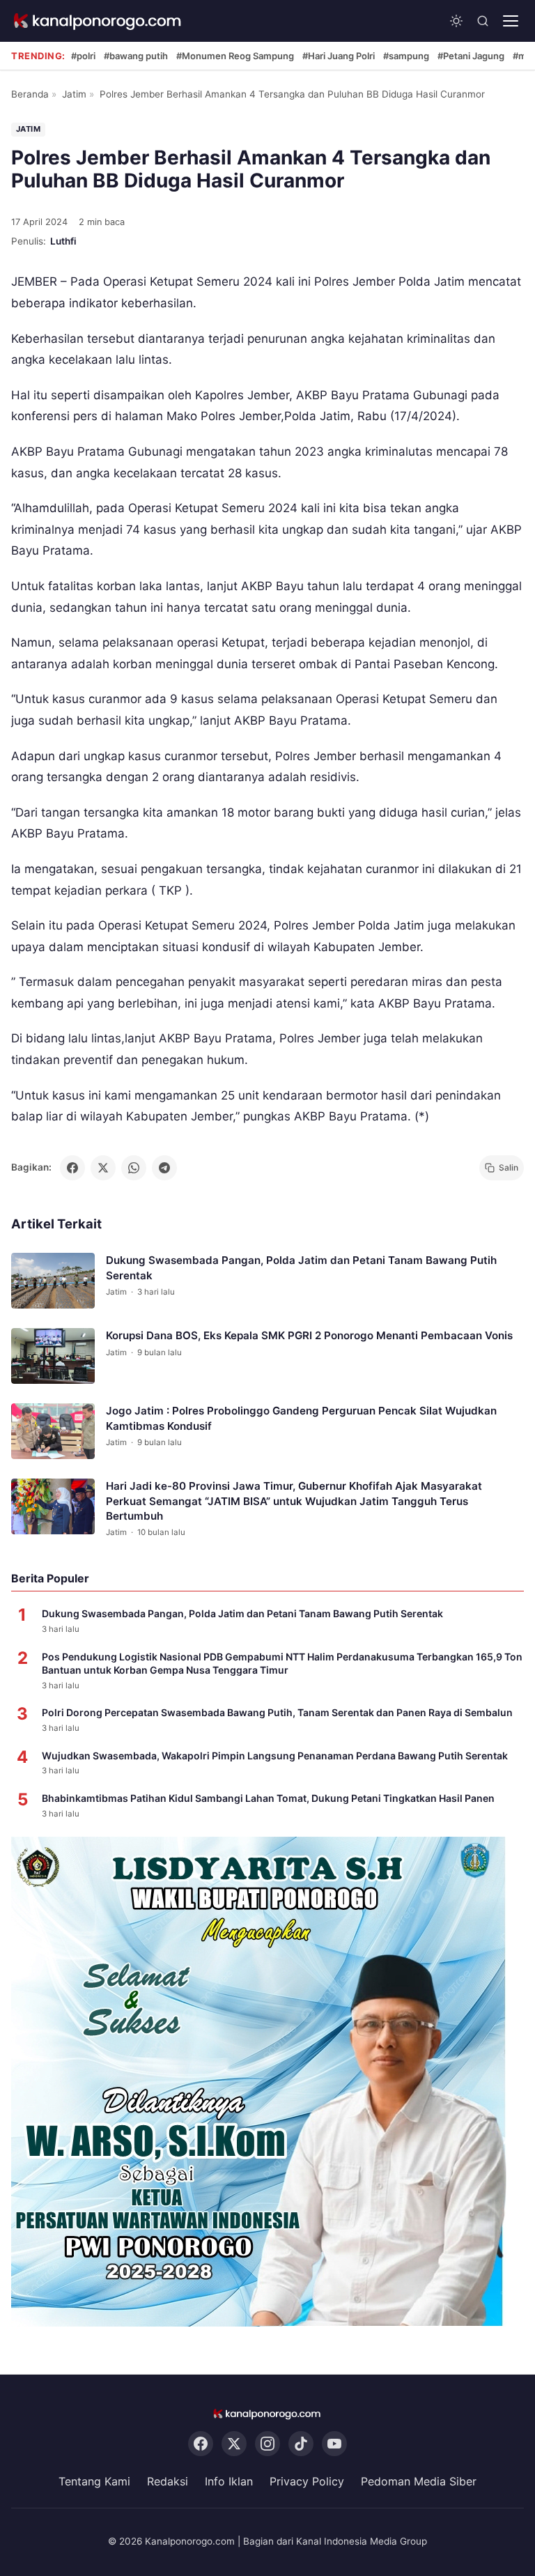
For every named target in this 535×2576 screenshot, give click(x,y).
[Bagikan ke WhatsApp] (134, 1168)
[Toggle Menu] (511, 21)
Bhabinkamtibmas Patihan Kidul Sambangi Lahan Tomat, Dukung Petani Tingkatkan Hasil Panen (268, 1798)
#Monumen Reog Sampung (235, 56)
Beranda (30, 94)
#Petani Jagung (471, 56)
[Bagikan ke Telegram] (164, 1168)
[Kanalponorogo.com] (98, 21)
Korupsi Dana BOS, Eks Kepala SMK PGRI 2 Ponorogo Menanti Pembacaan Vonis (309, 1335)
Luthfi (63, 241)
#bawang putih (136, 56)
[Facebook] (201, 2444)
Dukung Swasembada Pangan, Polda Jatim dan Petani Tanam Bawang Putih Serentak (242, 1613)
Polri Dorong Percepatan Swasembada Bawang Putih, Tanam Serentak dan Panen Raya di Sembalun (277, 1712)
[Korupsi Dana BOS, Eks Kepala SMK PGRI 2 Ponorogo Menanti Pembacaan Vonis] (53, 1356)
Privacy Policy (307, 2481)
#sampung (406, 56)
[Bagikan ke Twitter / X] (103, 1168)
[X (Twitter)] (234, 2444)
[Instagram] (267, 2444)
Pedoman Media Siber (419, 2481)
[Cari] (483, 21)
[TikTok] (301, 2444)
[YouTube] (334, 2444)
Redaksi (168, 2481)
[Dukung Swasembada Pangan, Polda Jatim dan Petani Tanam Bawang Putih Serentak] (53, 1281)
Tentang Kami (94, 2481)
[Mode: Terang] (456, 21)
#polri (83, 56)
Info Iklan (229, 2481)
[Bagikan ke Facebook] (72, 1168)
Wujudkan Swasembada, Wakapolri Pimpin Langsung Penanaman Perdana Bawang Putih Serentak (275, 1756)
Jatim (74, 94)
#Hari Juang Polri (339, 56)
